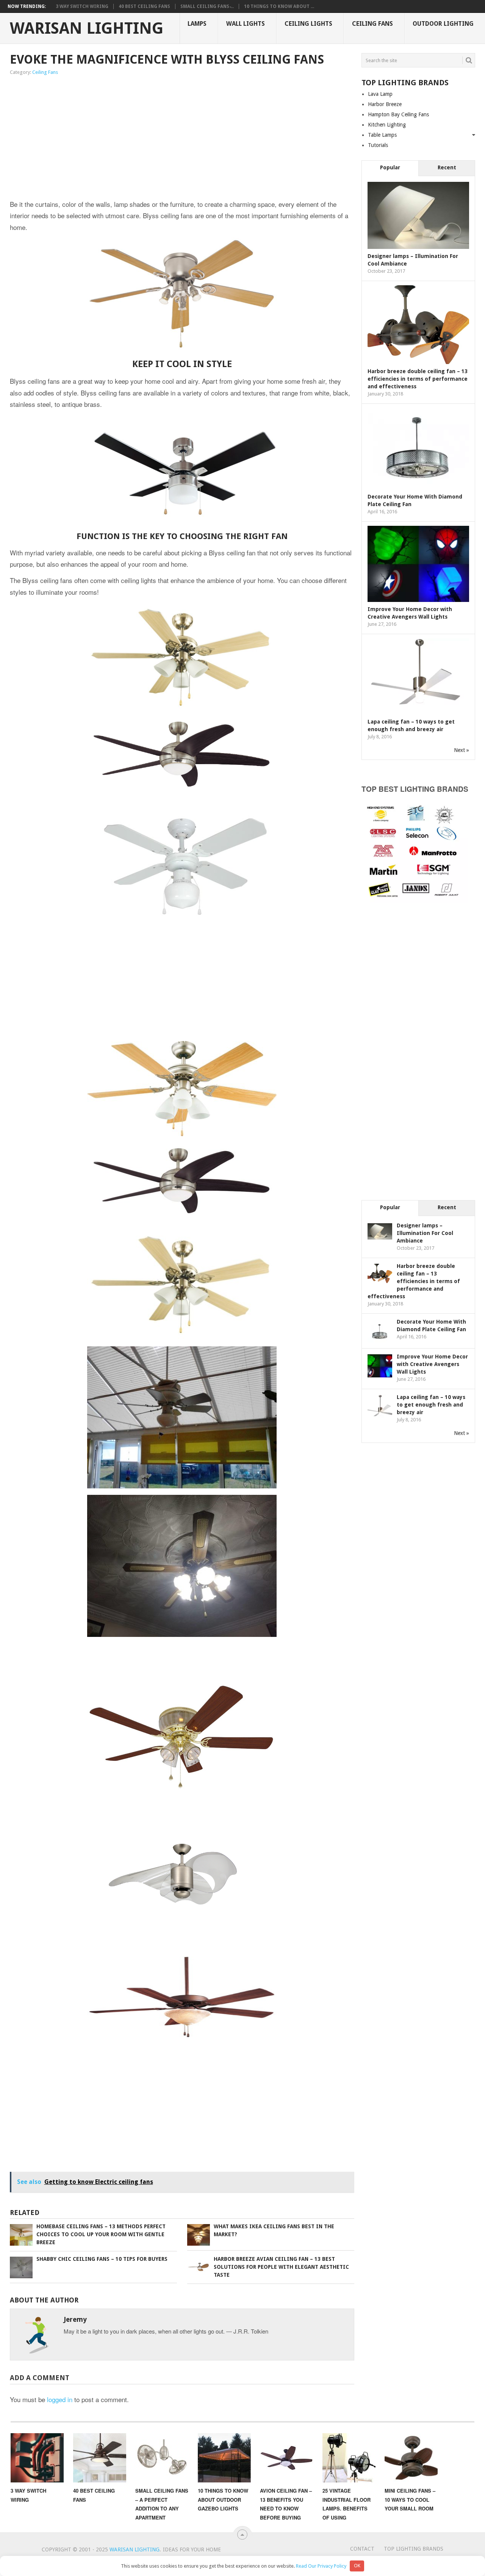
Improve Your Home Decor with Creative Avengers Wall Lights (432, 1364)
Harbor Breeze (385, 104)
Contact (362, 2549)
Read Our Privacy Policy (321, 2566)
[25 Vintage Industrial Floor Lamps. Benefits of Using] (349, 2458)
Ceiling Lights (308, 24)
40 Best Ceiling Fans (144, 6)
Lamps (197, 24)
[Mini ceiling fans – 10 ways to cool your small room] (411, 2458)
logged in (60, 2399)
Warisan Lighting (87, 28)
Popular (390, 167)
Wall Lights (246, 24)
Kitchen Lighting (387, 125)
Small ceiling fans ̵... (207, 6)
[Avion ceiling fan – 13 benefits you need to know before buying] (286, 2458)
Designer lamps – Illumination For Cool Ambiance (425, 1233)
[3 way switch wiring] (37, 2458)
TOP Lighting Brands (414, 2549)
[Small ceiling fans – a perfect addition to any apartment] (162, 2458)
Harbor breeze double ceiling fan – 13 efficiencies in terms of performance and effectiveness (418, 379)
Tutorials (378, 145)
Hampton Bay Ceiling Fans (398, 114)
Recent (447, 167)
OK (357, 2566)
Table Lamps (382, 135)
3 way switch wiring (82, 6)
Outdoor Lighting (443, 24)
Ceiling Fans (372, 24)
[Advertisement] (111, 138)
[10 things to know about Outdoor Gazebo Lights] (224, 2458)
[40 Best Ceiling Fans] (100, 2458)
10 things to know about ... (279, 6)
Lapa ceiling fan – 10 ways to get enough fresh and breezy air (431, 1405)
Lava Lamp (380, 94)
